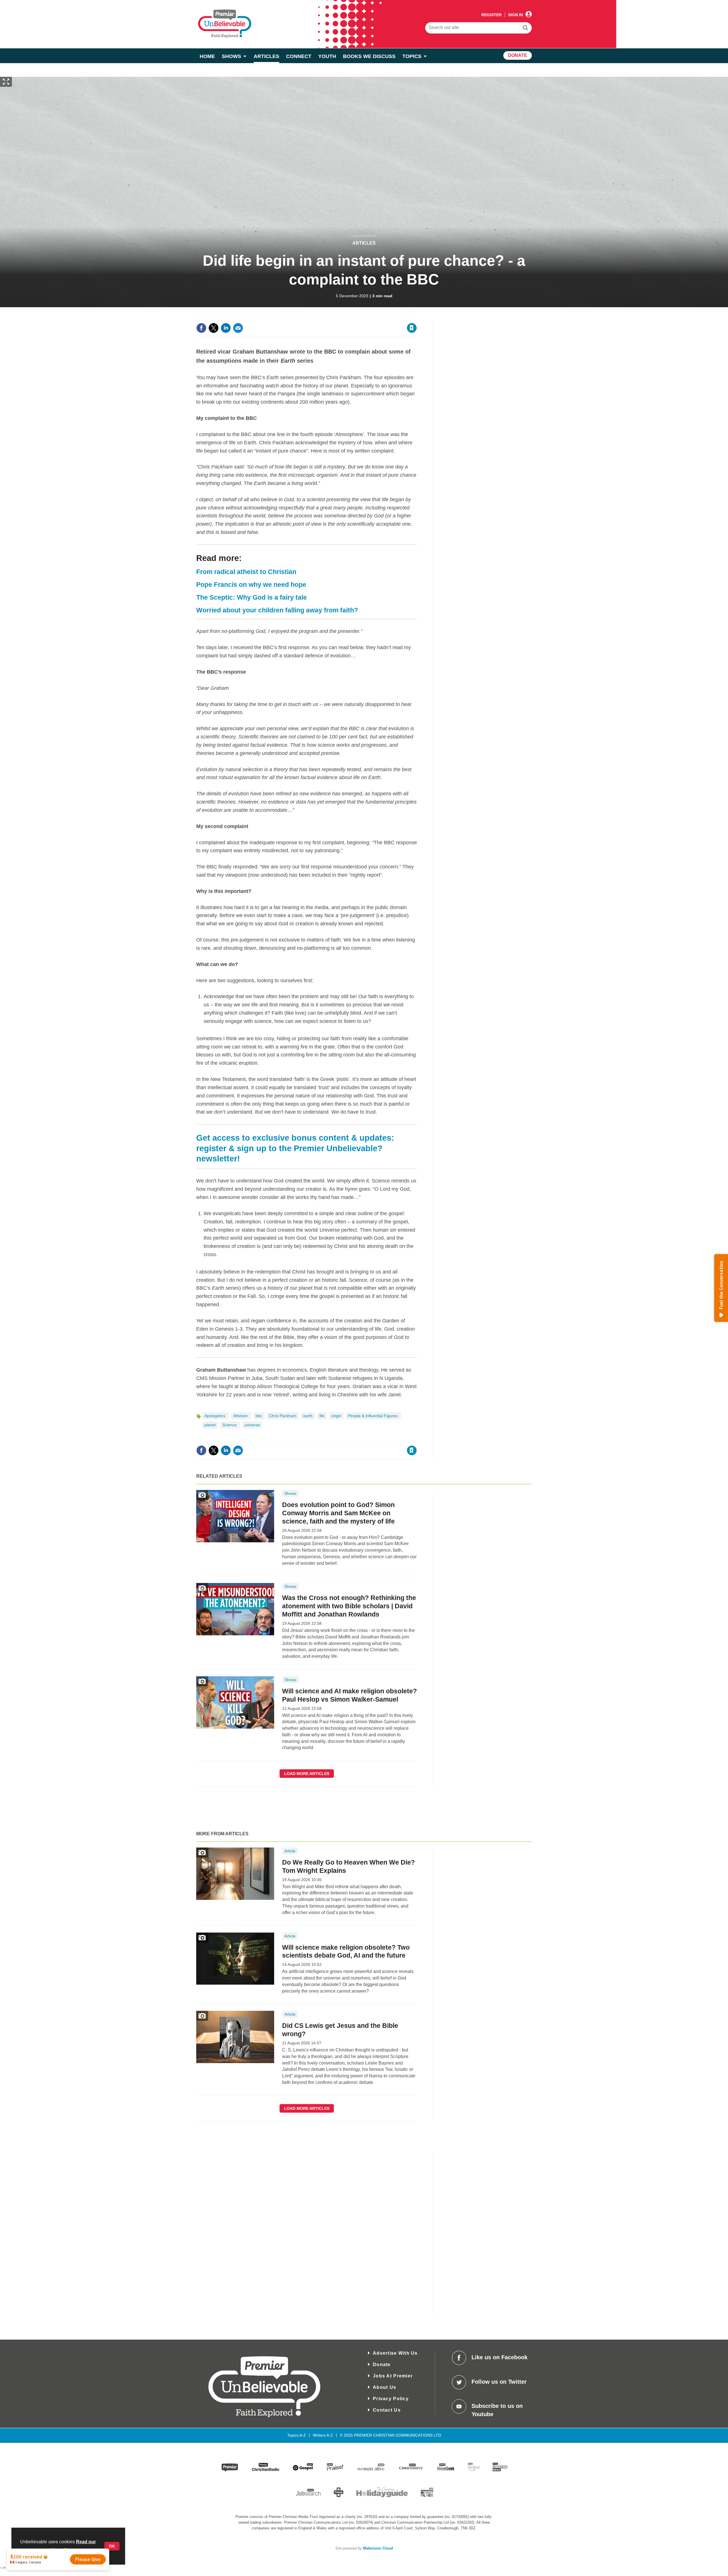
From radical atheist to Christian (246, 572)
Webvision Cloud (378, 2548)
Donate (382, 2365)
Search (526, 28)
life (322, 1416)
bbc (259, 1416)
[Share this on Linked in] (226, 328)
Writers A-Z (323, 2435)
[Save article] (412, 328)
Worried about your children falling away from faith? (277, 610)
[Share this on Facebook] (201, 328)
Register (492, 15)
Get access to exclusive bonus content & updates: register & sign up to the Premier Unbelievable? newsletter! (295, 1148)
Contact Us (387, 2410)
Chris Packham (283, 1416)
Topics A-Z (297, 2435)
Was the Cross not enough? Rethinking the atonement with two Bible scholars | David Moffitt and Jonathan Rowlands (349, 1606)
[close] (416, 316)
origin (336, 1416)
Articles (364, 243)
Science (230, 1425)
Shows (290, 1493)
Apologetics (215, 1416)
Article (290, 1851)
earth (308, 1416)
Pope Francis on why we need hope (251, 585)
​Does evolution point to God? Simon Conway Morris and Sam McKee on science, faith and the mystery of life (338, 1513)
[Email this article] (238, 328)
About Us (384, 2387)
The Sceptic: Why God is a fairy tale (252, 597)
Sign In (516, 15)
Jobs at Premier (393, 2376)
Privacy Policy (391, 2399)
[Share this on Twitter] (214, 328)
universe (252, 1425)
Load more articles (307, 1774)
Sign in (343, 316)
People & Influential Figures (373, 1416)
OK (112, 2546)
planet (210, 1425)
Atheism (241, 1416)
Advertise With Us (395, 2353)
